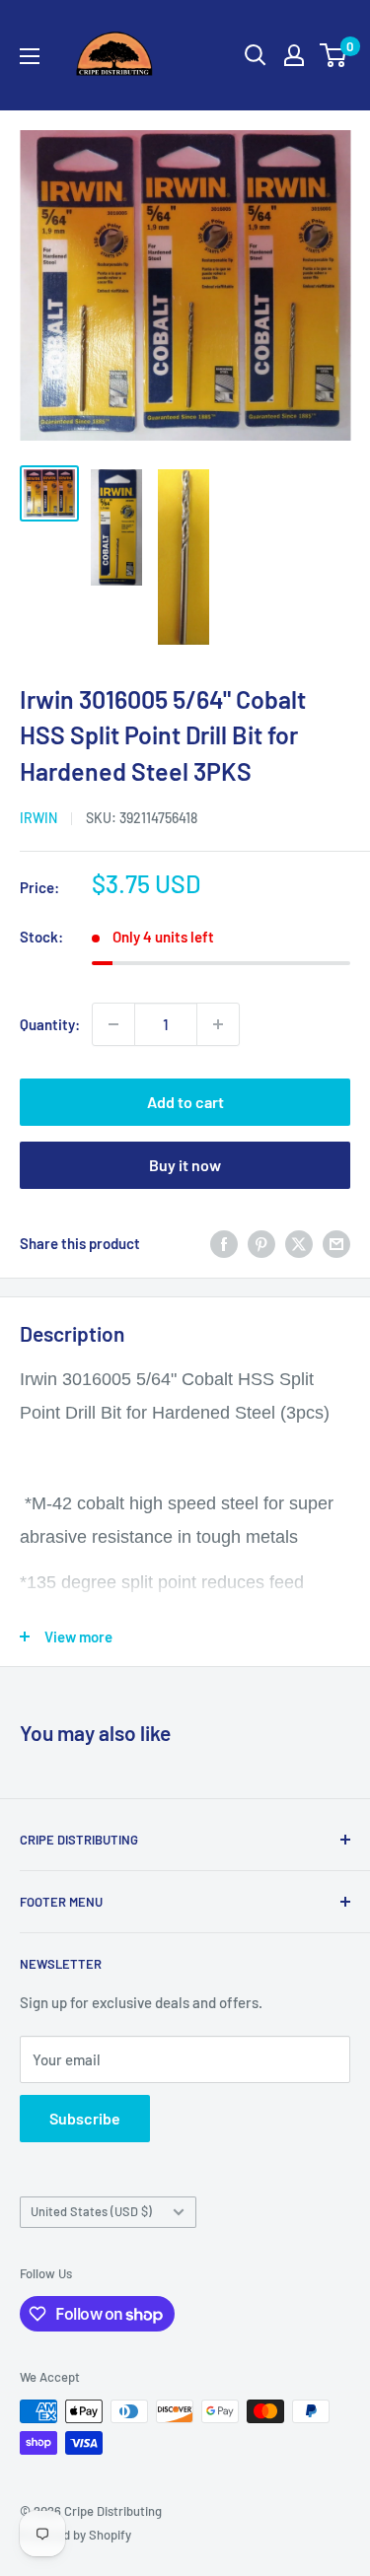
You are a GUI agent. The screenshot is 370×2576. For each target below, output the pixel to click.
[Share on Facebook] (224, 1243)
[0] (334, 55)
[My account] (294, 55)
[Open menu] (30, 56)
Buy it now (185, 1165)
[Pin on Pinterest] (261, 1243)
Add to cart (185, 1102)
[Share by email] (336, 1243)
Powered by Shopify (75, 2535)
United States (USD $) (91, 2211)
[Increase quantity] (218, 1024)
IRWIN (38, 818)
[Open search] (256, 55)
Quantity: (50, 1024)
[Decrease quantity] (113, 1024)
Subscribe (85, 2118)
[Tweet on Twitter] (299, 1243)
